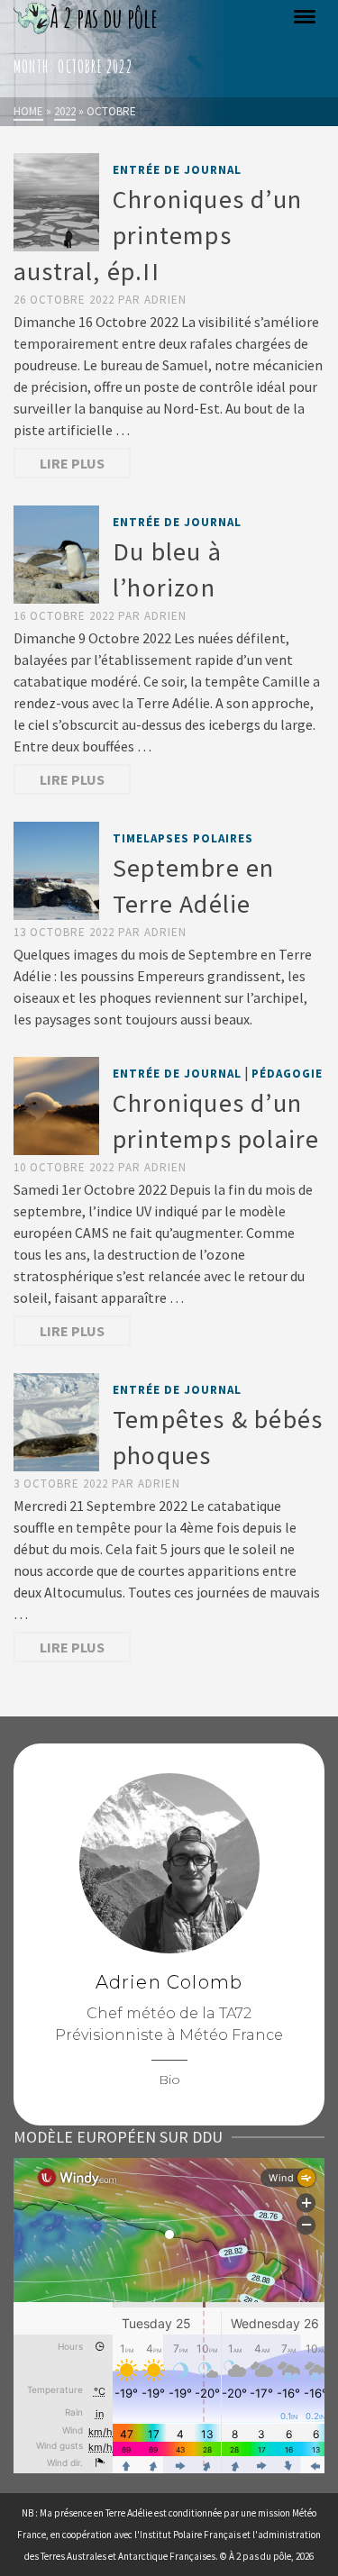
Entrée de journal (177, 170)
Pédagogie (287, 1074)
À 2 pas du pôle (260, 2556)
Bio (169, 2080)
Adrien (165, 300)
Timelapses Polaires (183, 838)
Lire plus (72, 463)
